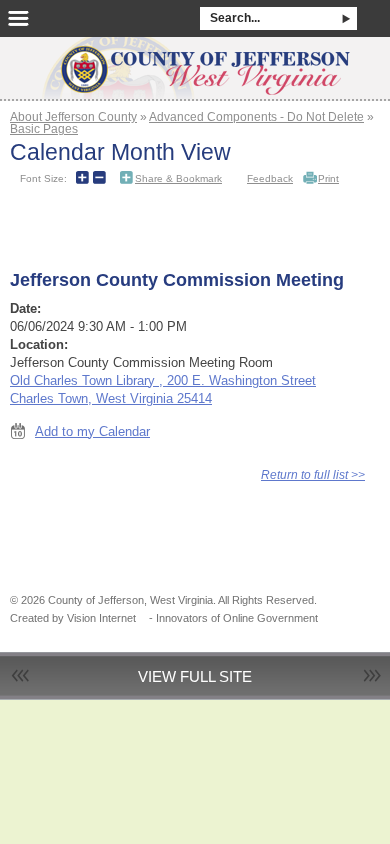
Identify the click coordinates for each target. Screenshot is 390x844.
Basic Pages (44, 128)
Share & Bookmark (178, 178)
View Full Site (195, 676)
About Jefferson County (73, 116)
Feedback (270, 178)
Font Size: (43, 178)
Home (195, 62)
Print (328, 178)
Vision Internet (101, 618)
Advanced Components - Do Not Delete (256, 116)
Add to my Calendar (92, 431)
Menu (18, 18)
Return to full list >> (313, 474)
